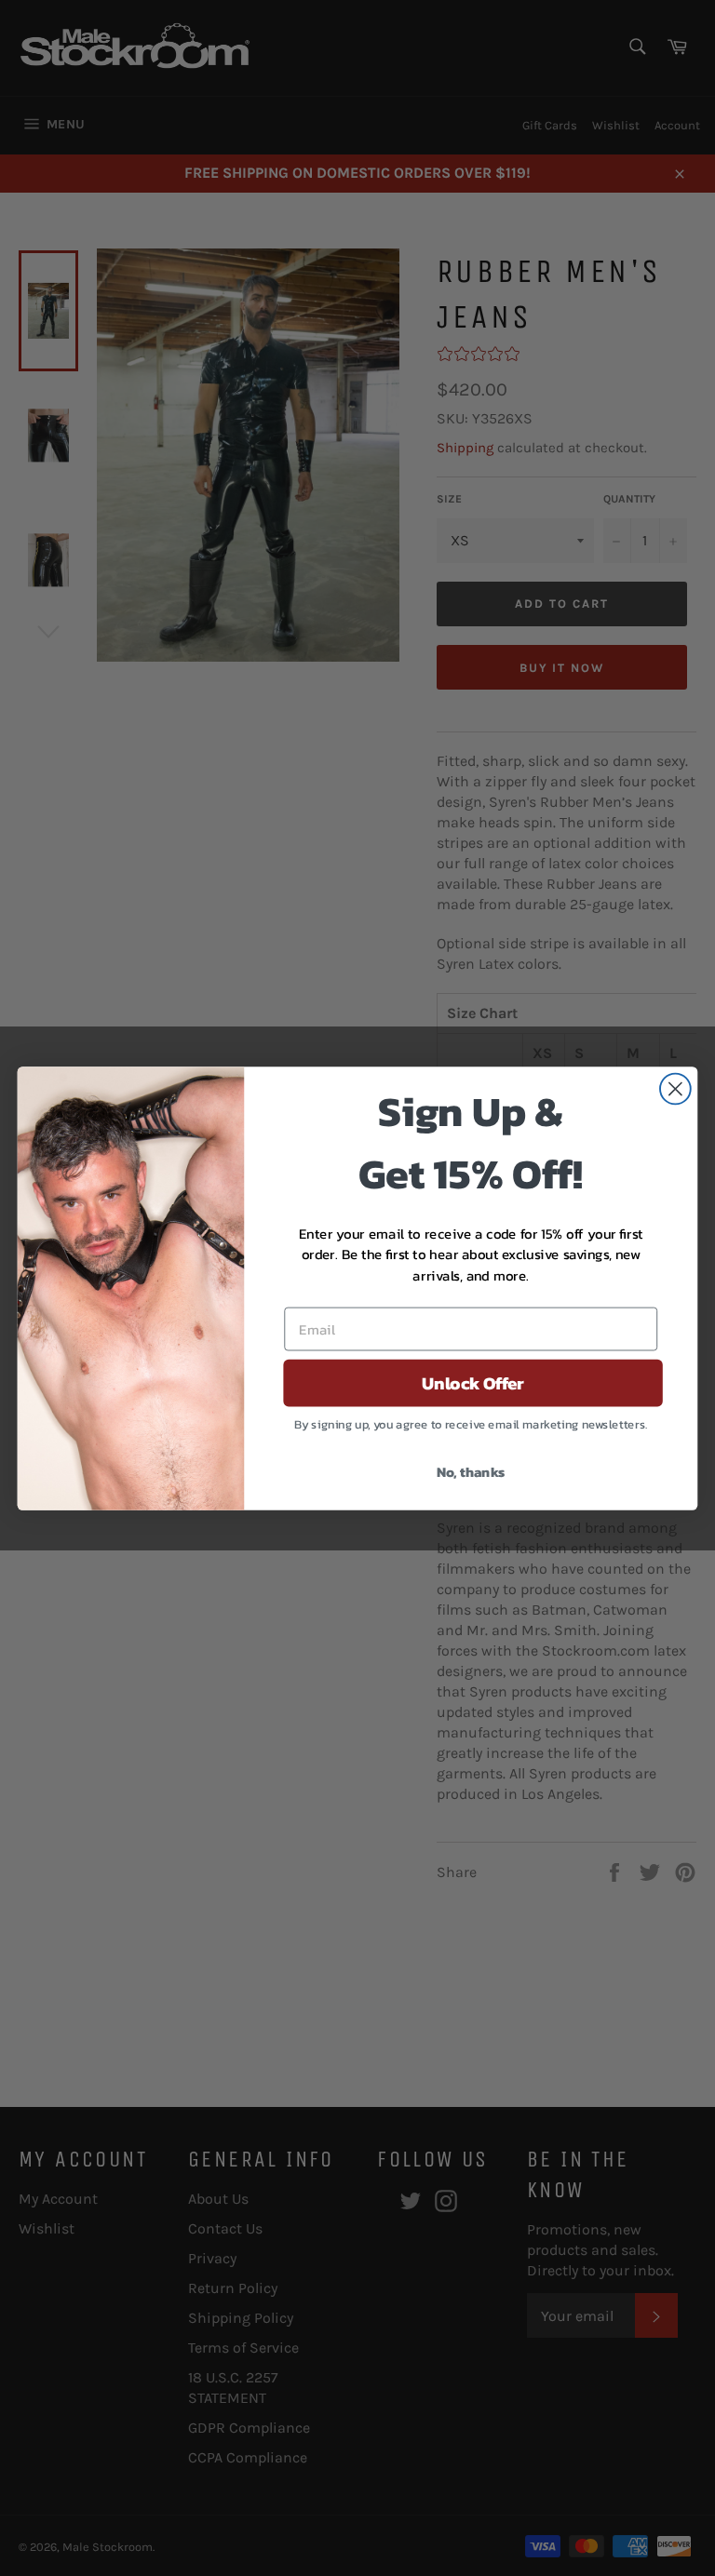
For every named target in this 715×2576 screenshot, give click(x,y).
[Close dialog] (675, 1088)
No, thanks (471, 1471)
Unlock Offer (473, 1383)
